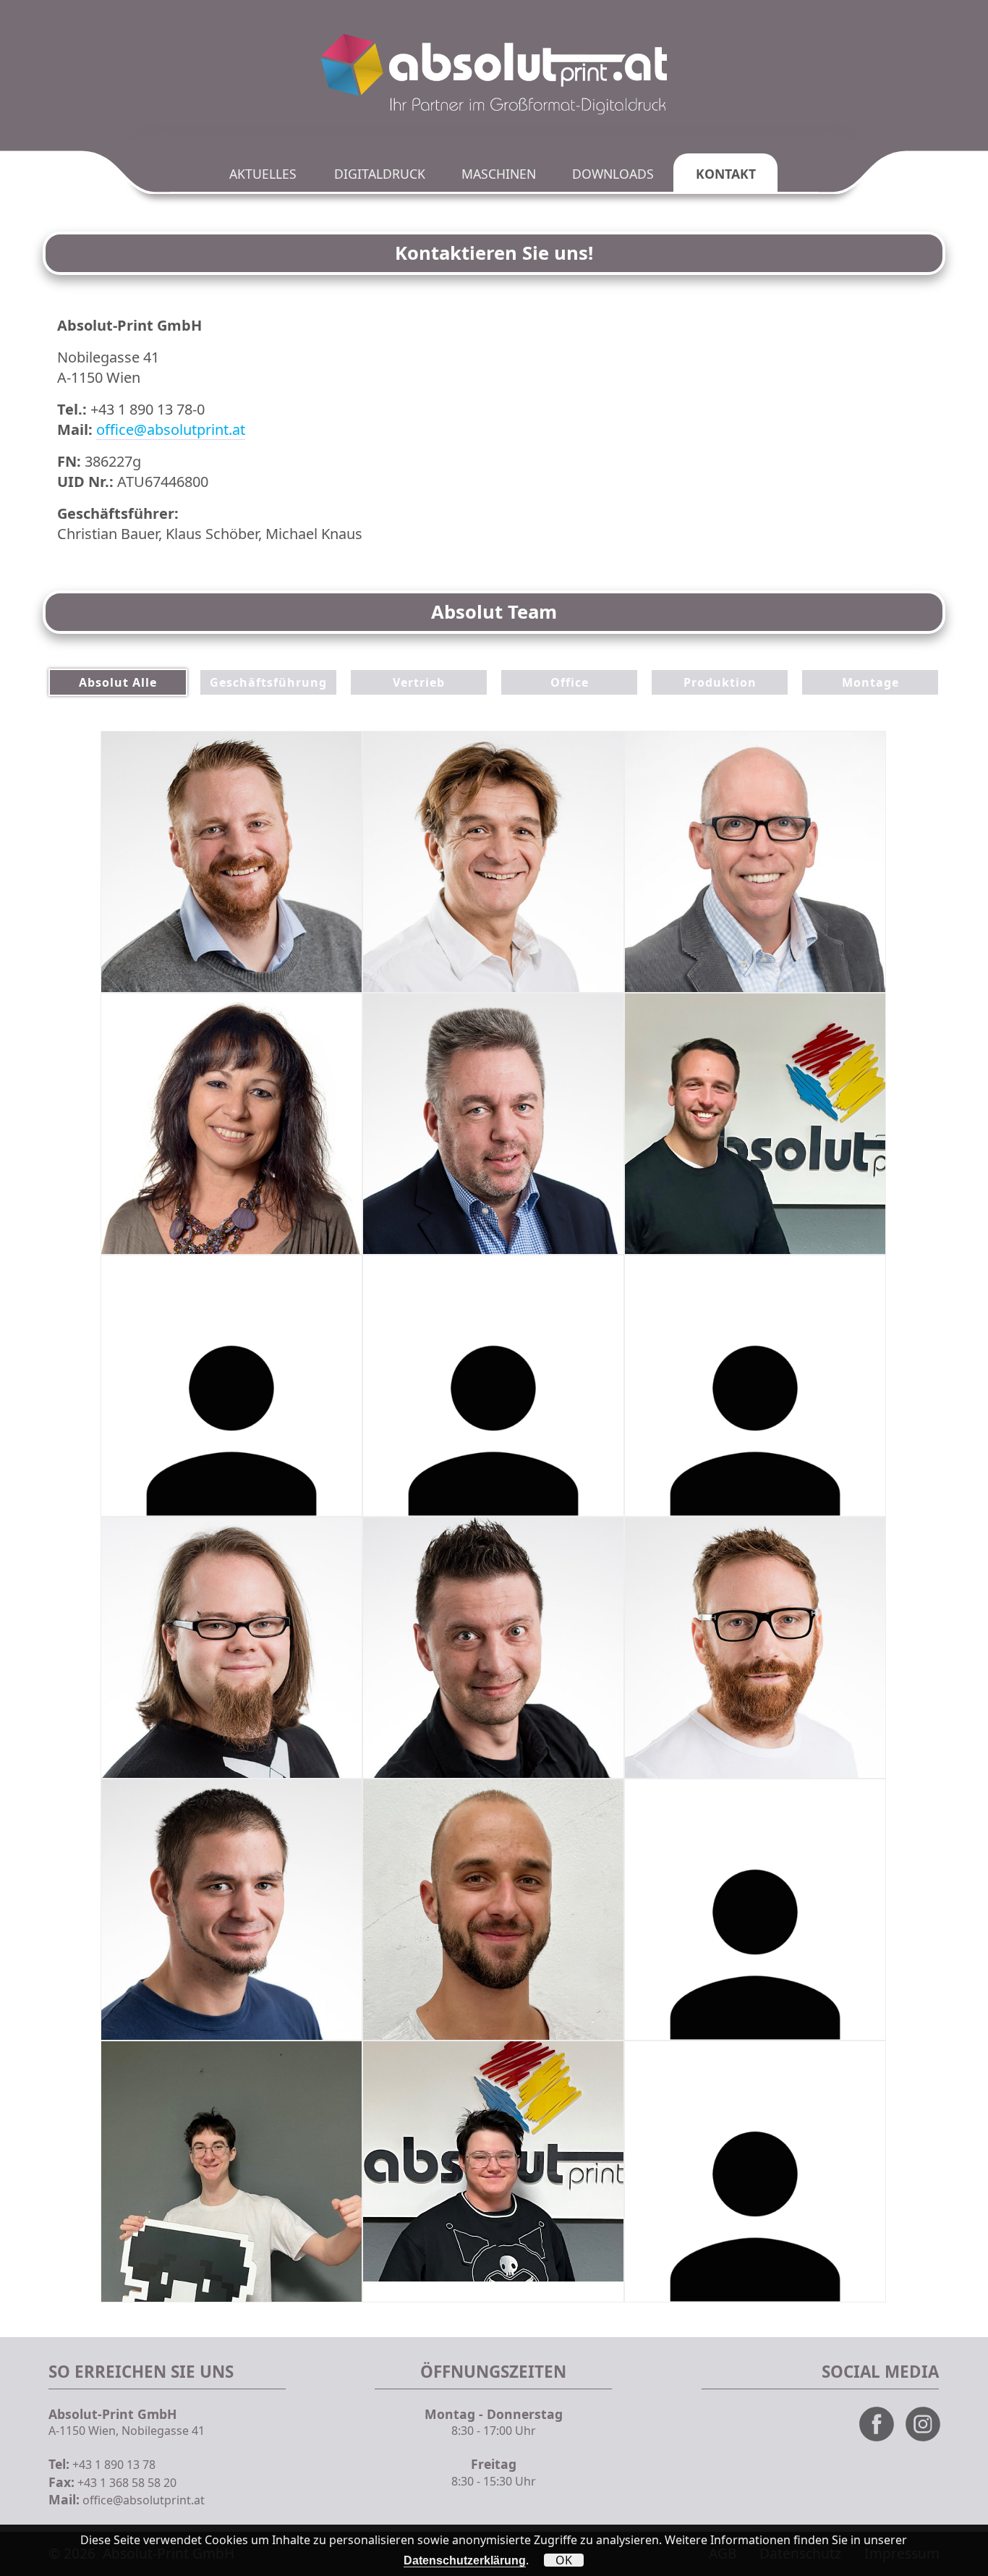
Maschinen (499, 174)
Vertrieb (419, 682)
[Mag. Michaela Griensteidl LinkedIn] (319, 1080)
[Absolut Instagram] (927, 2439)
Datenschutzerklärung (465, 2560)
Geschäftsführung (268, 682)
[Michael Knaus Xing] (843, 818)
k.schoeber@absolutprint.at (196, 958)
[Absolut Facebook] (881, 2439)
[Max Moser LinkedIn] (843, 1298)
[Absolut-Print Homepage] (494, 76)
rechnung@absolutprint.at (716, 1482)
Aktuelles (263, 174)
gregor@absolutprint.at (447, 1744)
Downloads (613, 174)
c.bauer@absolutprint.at (449, 958)
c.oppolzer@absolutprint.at (195, 1482)
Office (570, 682)
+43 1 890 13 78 (114, 2465)
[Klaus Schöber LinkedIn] (319, 774)
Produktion (720, 682)
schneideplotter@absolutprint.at (731, 1744)
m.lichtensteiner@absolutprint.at (208, 1744)
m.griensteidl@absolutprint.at (201, 1220)
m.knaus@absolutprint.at (713, 958)
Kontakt (726, 174)
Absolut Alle (118, 682)
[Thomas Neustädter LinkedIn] (581, 1080)
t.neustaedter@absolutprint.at (463, 1220)
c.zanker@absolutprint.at (451, 1482)
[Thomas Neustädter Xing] (581, 1036)
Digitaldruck (380, 174)
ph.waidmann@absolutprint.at (726, 1220)
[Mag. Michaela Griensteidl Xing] (319, 1036)
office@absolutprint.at (171, 429)
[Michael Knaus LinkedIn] (843, 861)
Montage (870, 682)
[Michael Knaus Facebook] (843, 774)
